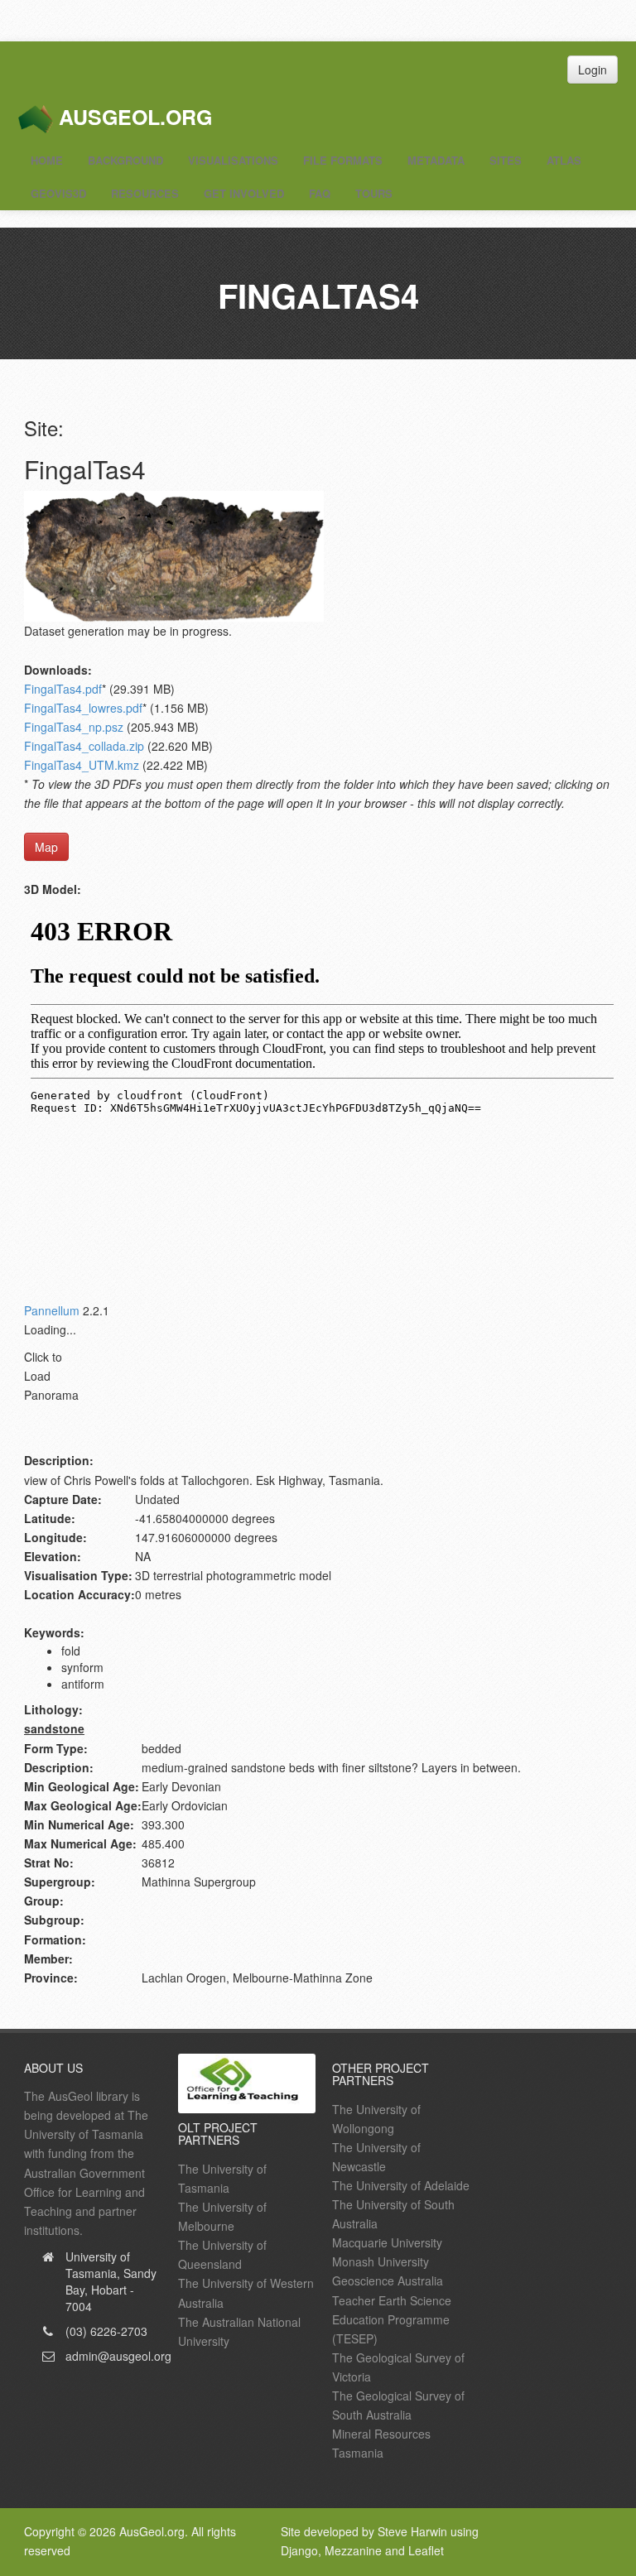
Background (125, 160)
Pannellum (52, 1310)
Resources (145, 193)
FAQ (320, 193)
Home (47, 160)
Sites (506, 160)
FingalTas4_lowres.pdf (83, 708)
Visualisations (233, 160)
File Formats (343, 160)
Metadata (436, 160)
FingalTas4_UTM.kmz (82, 765)
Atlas (564, 160)
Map (46, 847)
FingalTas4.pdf (63, 689)
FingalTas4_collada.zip (84, 746)
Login (593, 70)
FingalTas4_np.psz (74, 727)
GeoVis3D (58, 193)
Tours (374, 193)
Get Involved (244, 193)
